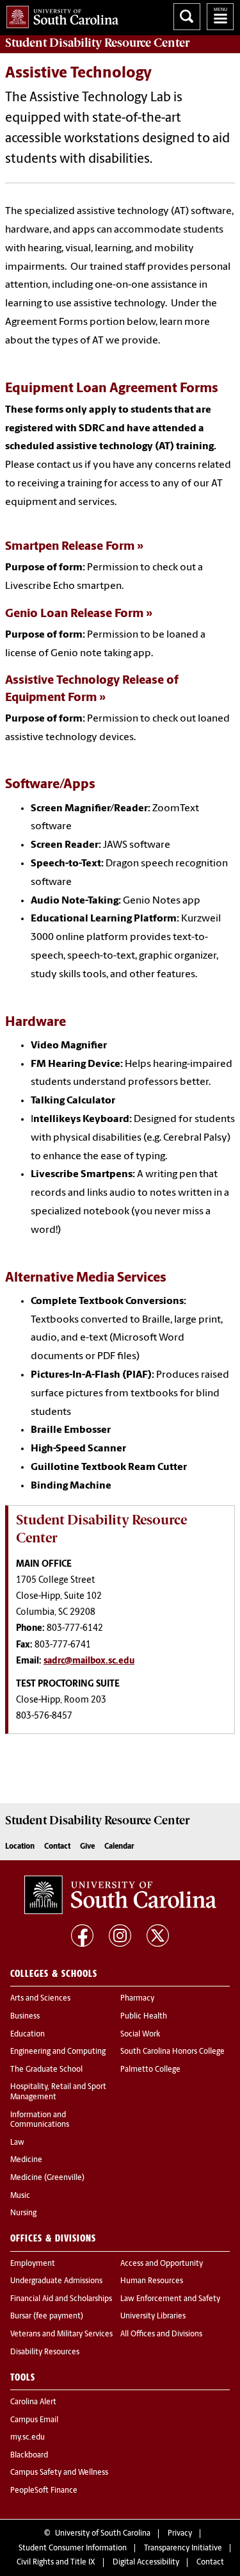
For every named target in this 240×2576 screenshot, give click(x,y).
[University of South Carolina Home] (59, 14)
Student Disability (97, 43)
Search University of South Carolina (187, 17)
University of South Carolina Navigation (220, 17)
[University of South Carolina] (120, 1895)
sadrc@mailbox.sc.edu (89, 1661)
